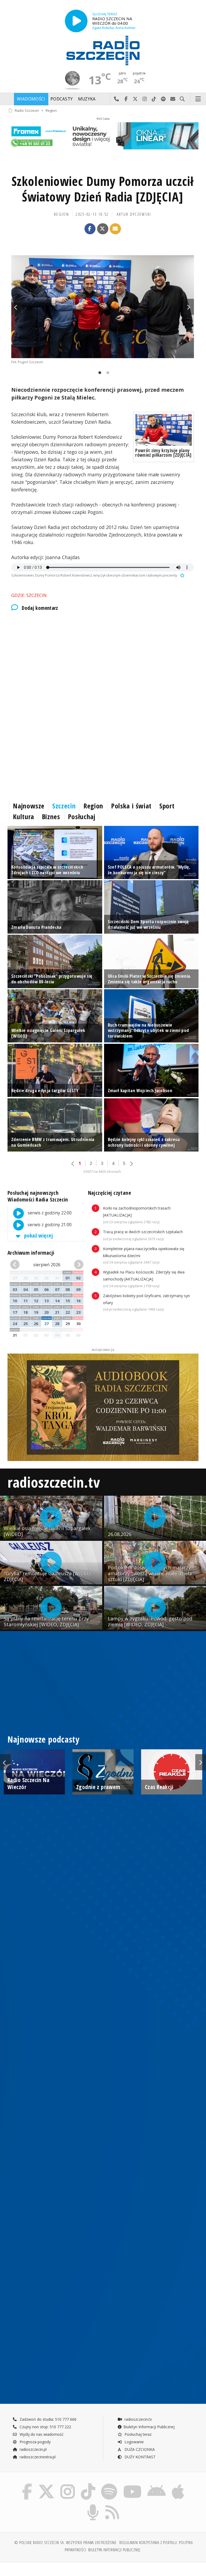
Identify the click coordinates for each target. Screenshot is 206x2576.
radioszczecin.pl (33, 2449)
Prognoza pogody (35, 2442)
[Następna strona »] (131, 1164)
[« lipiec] (16, 1265)
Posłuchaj (82, 816)
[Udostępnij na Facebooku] (90, 229)
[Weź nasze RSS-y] (112, 2505)
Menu (198, 99)
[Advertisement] (103, 662)
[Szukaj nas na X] (46, 2485)
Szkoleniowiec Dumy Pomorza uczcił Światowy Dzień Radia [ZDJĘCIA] (103, 189)
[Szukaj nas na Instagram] (68, 2485)
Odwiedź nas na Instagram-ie (145, 99)
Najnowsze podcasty (43, 1739)
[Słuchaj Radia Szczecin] (76, 21)
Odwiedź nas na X (135, 99)
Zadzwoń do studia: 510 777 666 (47, 2419)
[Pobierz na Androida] (157, 2485)
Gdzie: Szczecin (29, 595)
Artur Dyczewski (134, 214)
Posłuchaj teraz (137, 2434)
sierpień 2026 (47, 1265)
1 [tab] (98, 373)
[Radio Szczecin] (103, 51)
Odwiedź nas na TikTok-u (154, 99)
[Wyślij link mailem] (115, 229)
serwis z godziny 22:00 (49, 1213)
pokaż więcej (38, 1235)
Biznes (51, 816)
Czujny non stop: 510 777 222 (45, 2427)
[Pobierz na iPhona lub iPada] (178, 2485)
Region (51, 110)
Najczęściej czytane (109, 1193)
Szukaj (182, 99)
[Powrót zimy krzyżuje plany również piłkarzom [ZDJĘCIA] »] (163, 430)
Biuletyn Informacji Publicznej (149, 2427)
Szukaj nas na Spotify (163, 99)
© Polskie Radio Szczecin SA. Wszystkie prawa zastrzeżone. (66, 2543)
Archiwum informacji (31, 1253)
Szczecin (64, 806)
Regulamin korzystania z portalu (148, 2543)
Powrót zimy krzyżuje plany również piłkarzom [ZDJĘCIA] (163, 453)
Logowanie (134, 2442)
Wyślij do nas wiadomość (173, 99)
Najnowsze (29, 806)
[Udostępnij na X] (103, 229)
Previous (17, 307)
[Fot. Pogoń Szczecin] (103, 307)
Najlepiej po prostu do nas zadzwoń (117, 99)
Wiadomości (31, 99)
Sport (167, 806)
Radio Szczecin (27, 110)
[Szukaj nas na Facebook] (27, 2485)
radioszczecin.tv (54, 1482)
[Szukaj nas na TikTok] (88, 2485)
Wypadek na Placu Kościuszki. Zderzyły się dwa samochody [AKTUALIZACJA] (144, 1279)
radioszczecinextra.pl (37, 2457)
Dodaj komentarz (40, 608)
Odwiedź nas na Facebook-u (126, 99)
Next (189, 307)
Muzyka (87, 99)
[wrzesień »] (78, 1265)
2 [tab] (106, 373)
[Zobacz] (103, 136)
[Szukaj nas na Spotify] (109, 2485)
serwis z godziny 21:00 (49, 1225)
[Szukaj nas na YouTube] (132, 2485)
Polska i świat (131, 806)
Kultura (23, 816)
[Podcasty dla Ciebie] (93, 2505)
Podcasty (62, 99)
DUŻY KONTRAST (139, 2457)
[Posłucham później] (182, 575)
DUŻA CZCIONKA (139, 2449)
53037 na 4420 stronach (102, 1172)
